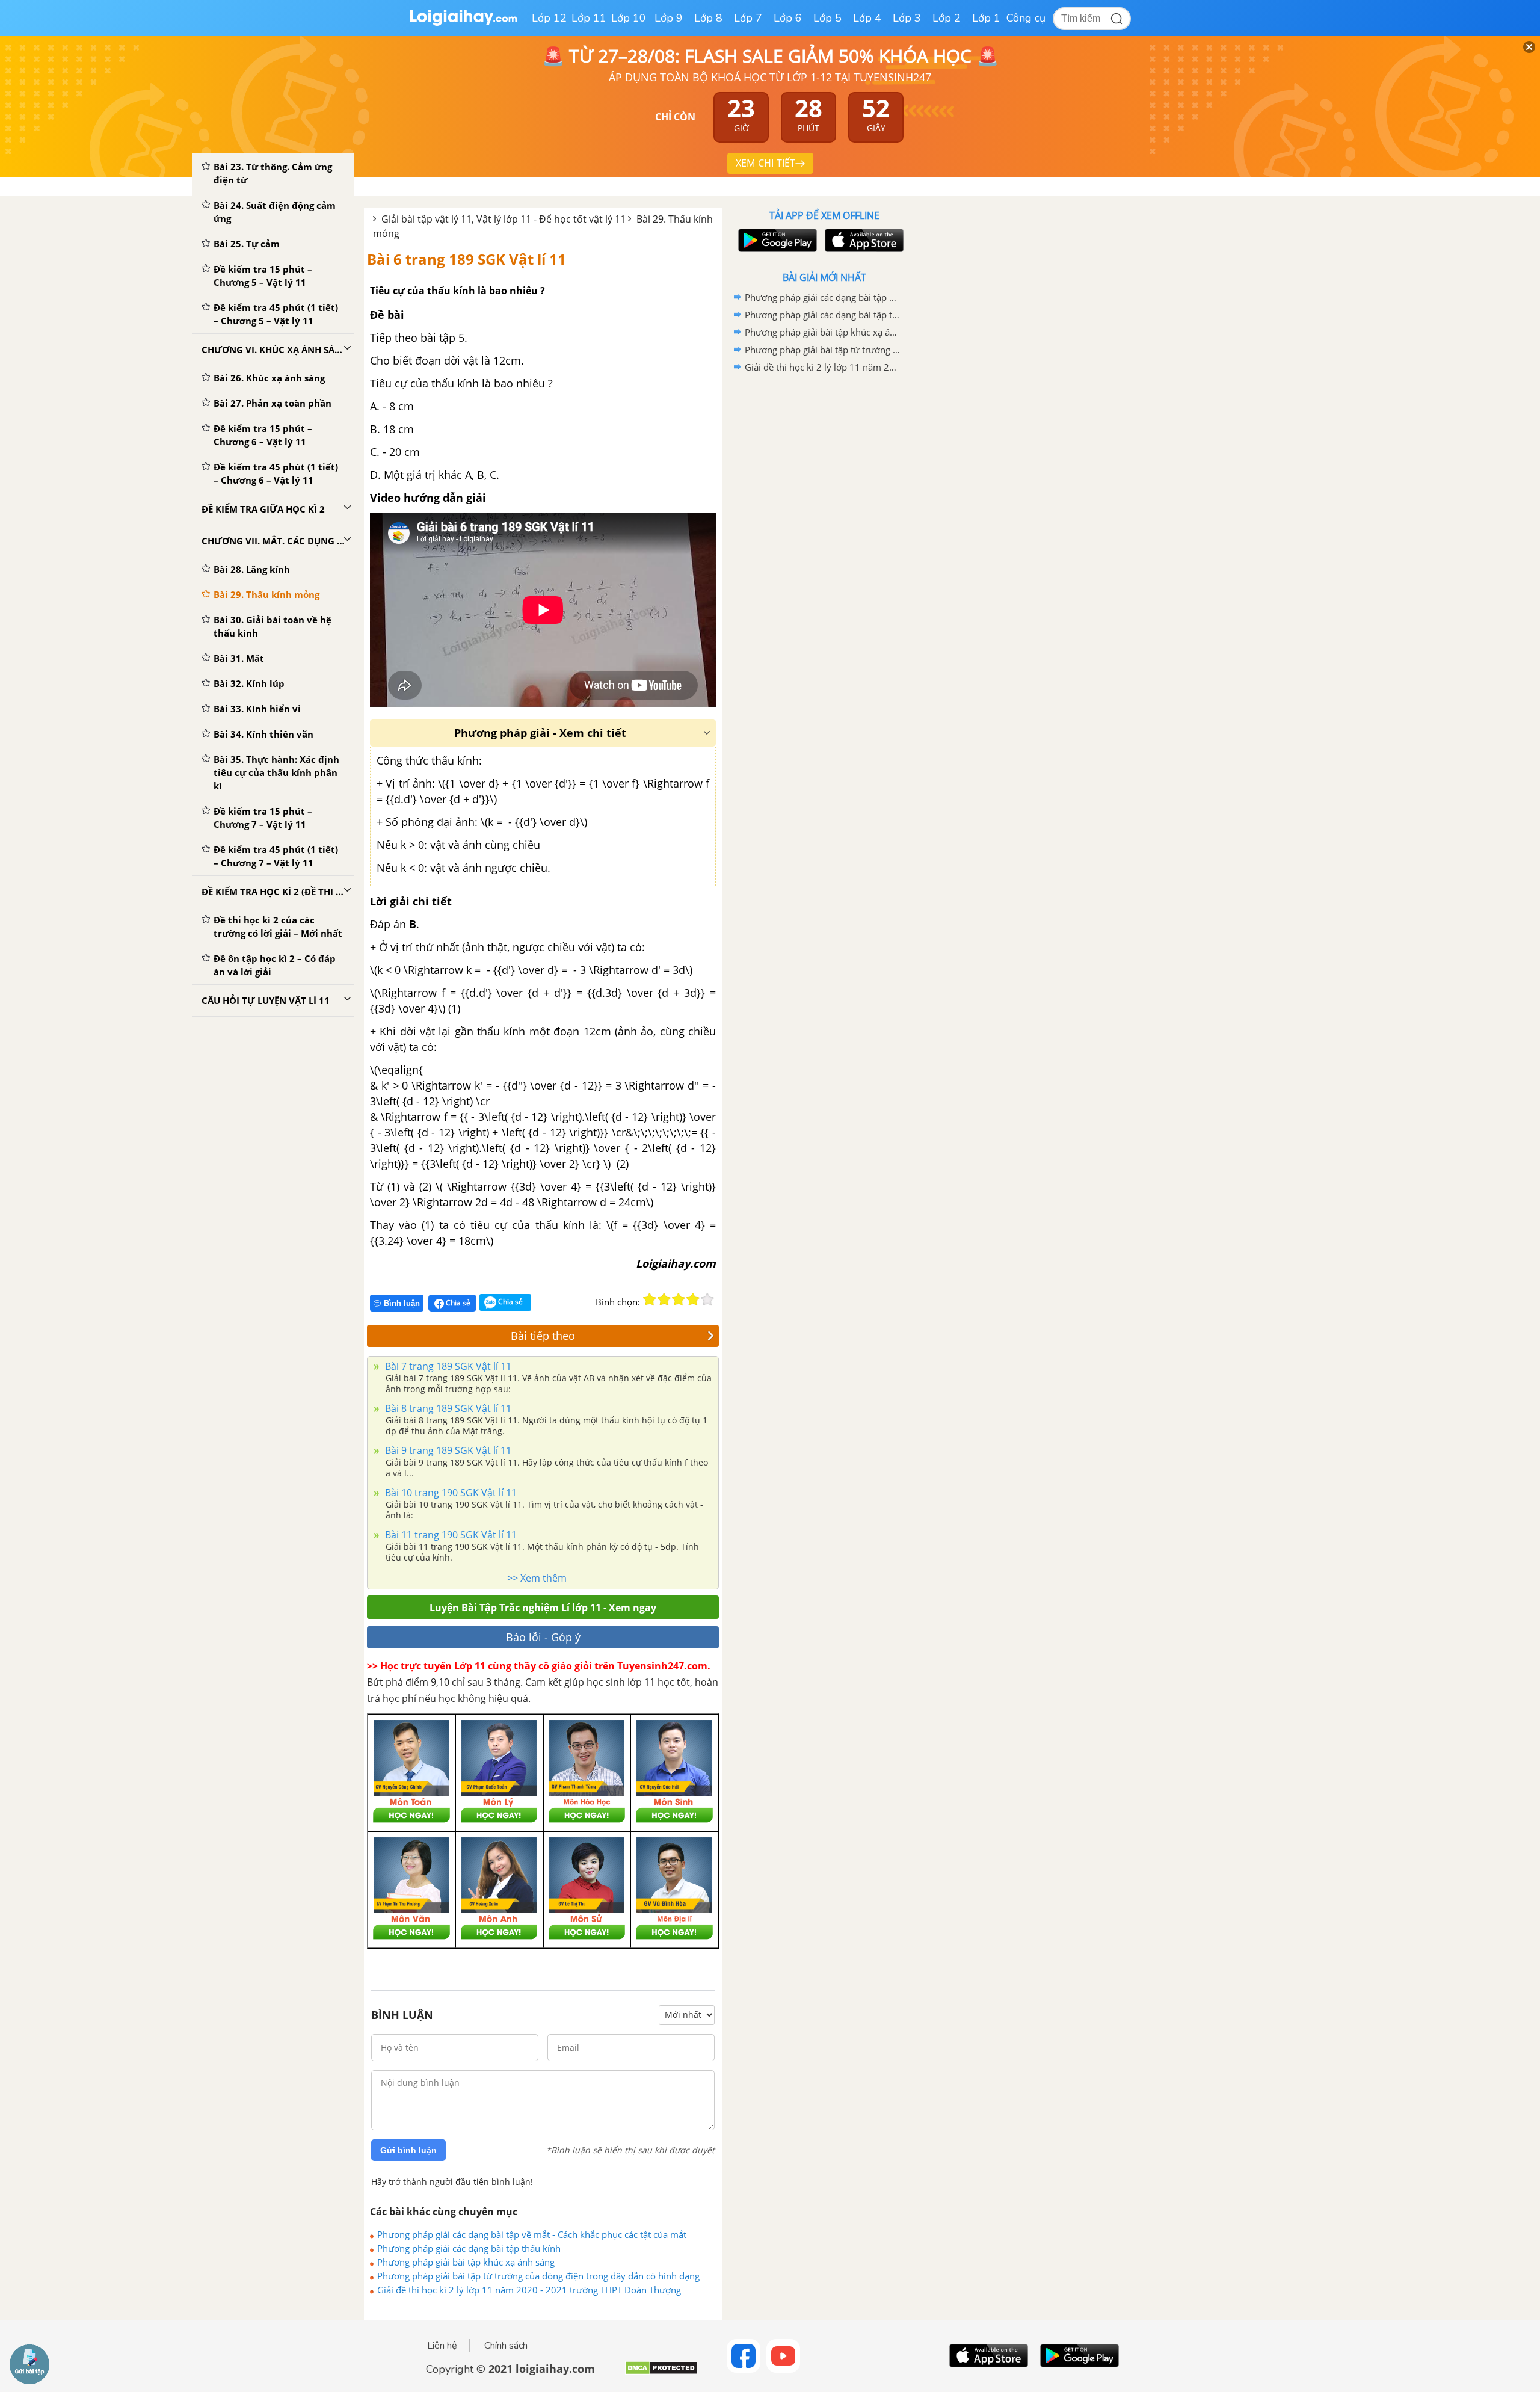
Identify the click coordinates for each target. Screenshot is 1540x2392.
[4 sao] (693, 1299)
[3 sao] (679, 1299)
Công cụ (1026, 18)
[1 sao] (650, 1299)
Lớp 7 (748, 18)
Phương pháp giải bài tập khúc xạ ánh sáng (466, 2262)
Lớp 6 (788, 18)
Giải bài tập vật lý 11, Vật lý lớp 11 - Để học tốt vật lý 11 (504, 219)
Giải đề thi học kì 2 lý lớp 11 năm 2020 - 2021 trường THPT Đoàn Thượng (529, 2290)
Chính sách (506, 2346)
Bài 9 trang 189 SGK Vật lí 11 (447, 1450)
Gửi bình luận (408, 2150)
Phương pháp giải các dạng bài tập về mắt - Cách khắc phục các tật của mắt (532, 2234)
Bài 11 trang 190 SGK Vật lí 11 (450, 1535)
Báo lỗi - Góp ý (543, 1637)
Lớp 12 (549, 18)
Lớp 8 (708, 18)
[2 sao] (664, 1299)
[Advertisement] (824, 567)
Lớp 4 (867, 18)
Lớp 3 (907, 18)
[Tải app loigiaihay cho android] (776, 240)
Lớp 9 (669, 18)
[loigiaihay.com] (463, 23)
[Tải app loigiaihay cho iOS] (863, 240)
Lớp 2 (947, 18)
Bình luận (402, 1303)
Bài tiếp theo (543, 1336)
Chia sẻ (457, 1303)
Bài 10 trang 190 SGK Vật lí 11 (450, 1493)
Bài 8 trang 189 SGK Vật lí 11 (447, 1408)
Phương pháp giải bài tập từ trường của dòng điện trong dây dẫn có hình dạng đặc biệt (538, 2276)
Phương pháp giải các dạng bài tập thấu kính (469, 2248)
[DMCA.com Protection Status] (661, 2372)
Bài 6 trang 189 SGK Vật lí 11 (467, 259)
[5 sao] (707, 1299)
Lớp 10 (629, 18)
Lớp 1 (986, 18)
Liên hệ (442, 2346)
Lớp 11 (589, 18)
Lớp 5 (827, 18)
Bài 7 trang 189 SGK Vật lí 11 (447, 1366)
